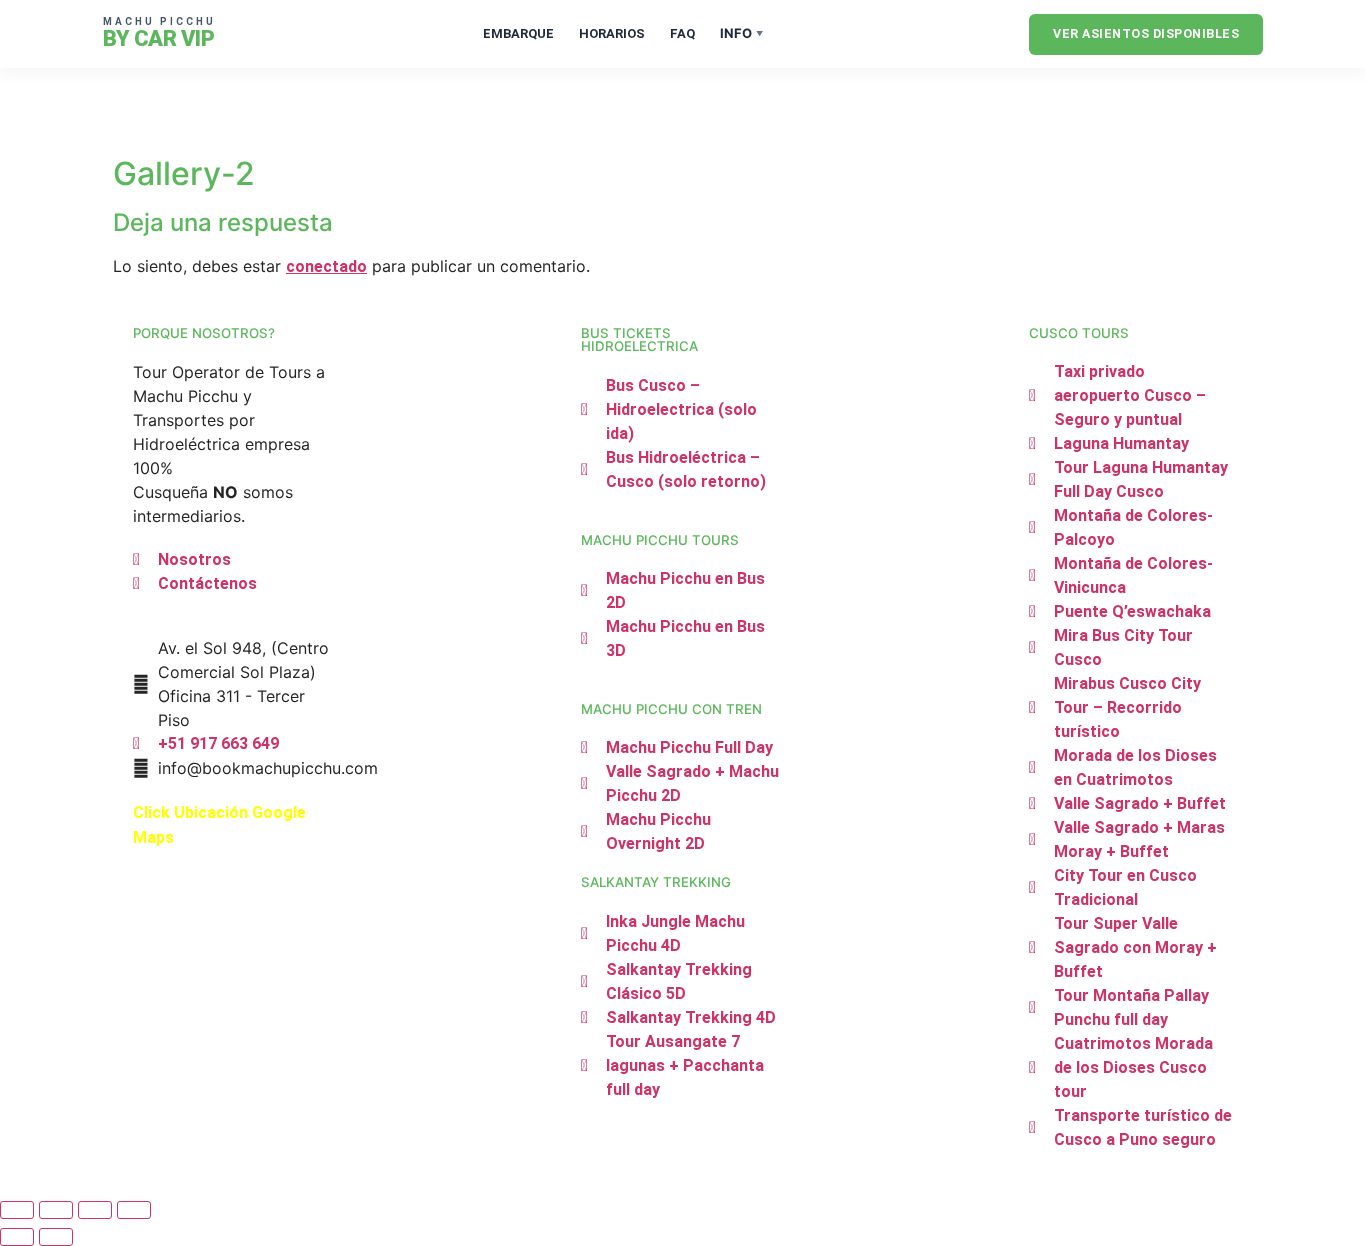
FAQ (682, 33)
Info (741, 33)
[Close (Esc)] (134, 1210)
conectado (326, 266)
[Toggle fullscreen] (56, 1210)
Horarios (612, 33)
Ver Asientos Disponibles (1146, 33)
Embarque (518, 33)
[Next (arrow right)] (56, 1237)
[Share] (95, 1210)
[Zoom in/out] (17, 1210)
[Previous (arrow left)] (17, 1237)
